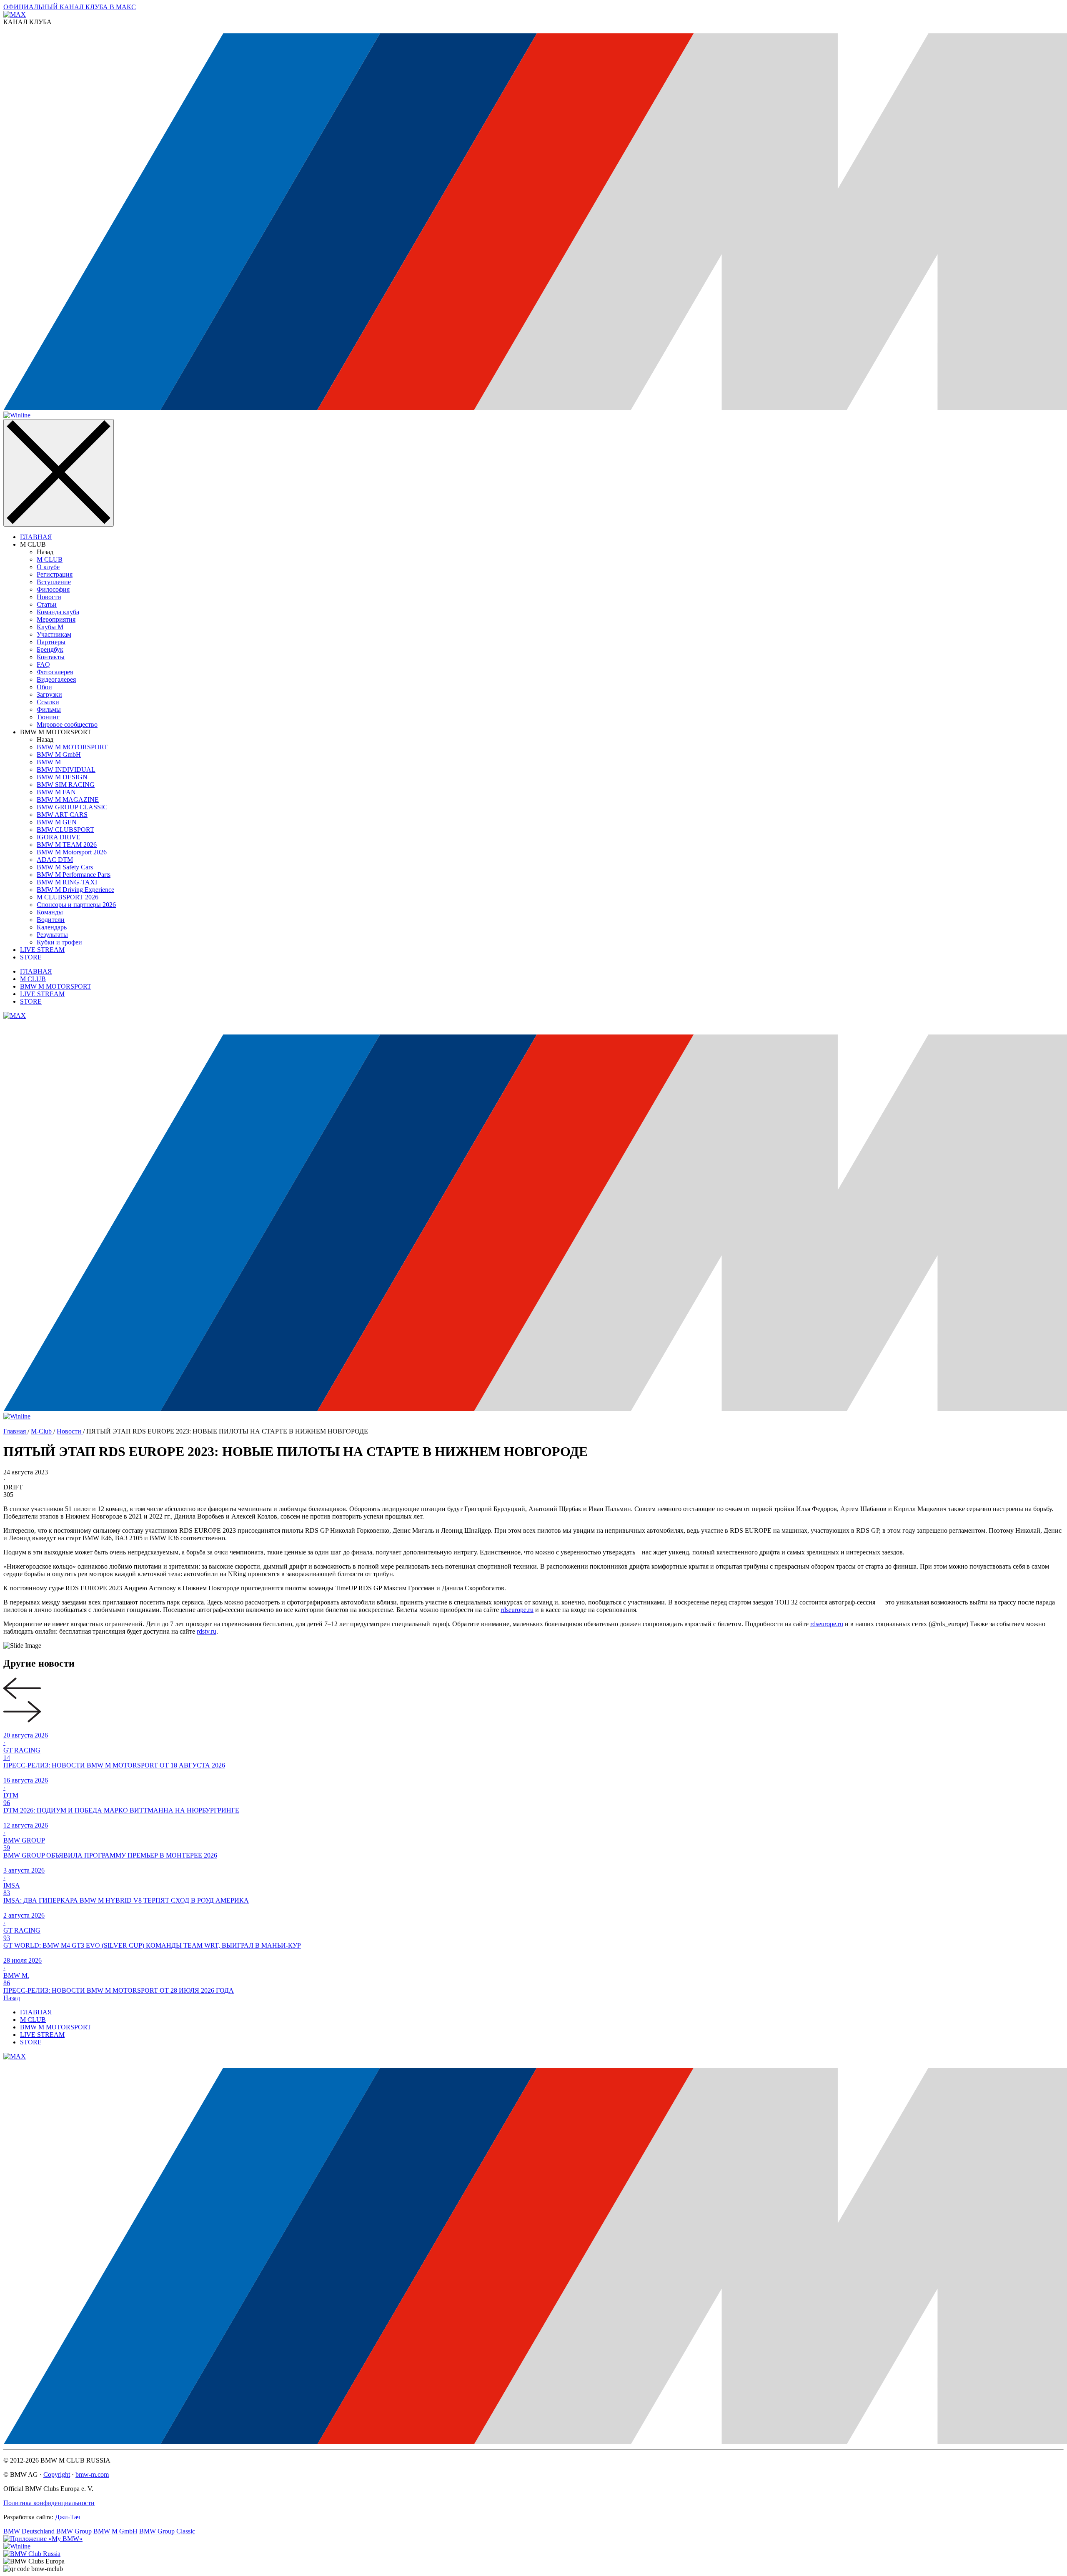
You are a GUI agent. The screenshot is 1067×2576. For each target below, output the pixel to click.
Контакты (51, 657)
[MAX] (15, 1016)
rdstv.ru (207, 1631)
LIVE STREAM (42, 950)
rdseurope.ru (517, 1610)
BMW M (49, 762)
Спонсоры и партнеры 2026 (76, 905)
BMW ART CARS (62, 815)
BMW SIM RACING (66, 785)
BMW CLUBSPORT (65, 830)
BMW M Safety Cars (65, 867)
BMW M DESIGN (62, 777)
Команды (50, 912)
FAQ (43, 664)
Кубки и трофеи (59, 942)
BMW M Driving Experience (75, 890)
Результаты (52, 935)
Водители (51, 920)
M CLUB (50, 559)
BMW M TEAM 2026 (67, 845)
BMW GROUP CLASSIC (72, 807)
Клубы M (50, 627)
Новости (49, 597)
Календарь (52, 927)
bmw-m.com (92, 2474)
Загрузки (49, 694)
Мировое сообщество (67, 724)
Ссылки (48, 702)
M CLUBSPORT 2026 (68, 897)
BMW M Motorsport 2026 (72, 852)
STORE (31, 957)
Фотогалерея (55, 672)
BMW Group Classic (167, 2531)
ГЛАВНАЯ (36, 537)
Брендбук (50, 649)
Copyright (57, 2474)
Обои (44, 687)
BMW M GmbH (59, 754)
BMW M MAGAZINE (68, 800)
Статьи (47, 604)
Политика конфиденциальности (49, 2503)
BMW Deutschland (29, 2531)
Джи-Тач (68, 2517)
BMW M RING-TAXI (67, 882)
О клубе (48, 567)
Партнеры (51, 642)
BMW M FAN (56, 792)
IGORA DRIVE (59, 837)
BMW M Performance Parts (74, 875)
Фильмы (49, 709)
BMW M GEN (57, 822)
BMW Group (74, 2531)
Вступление (54, 582)
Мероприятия (56, 619)
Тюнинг (48, 717)
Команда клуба (58, 612)
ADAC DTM (55, 860)
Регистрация (55, 574)
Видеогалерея (56, 679)
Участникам (54, 634)
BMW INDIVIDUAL (66, 770)
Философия (53, 589)
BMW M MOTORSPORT (72, 747)
